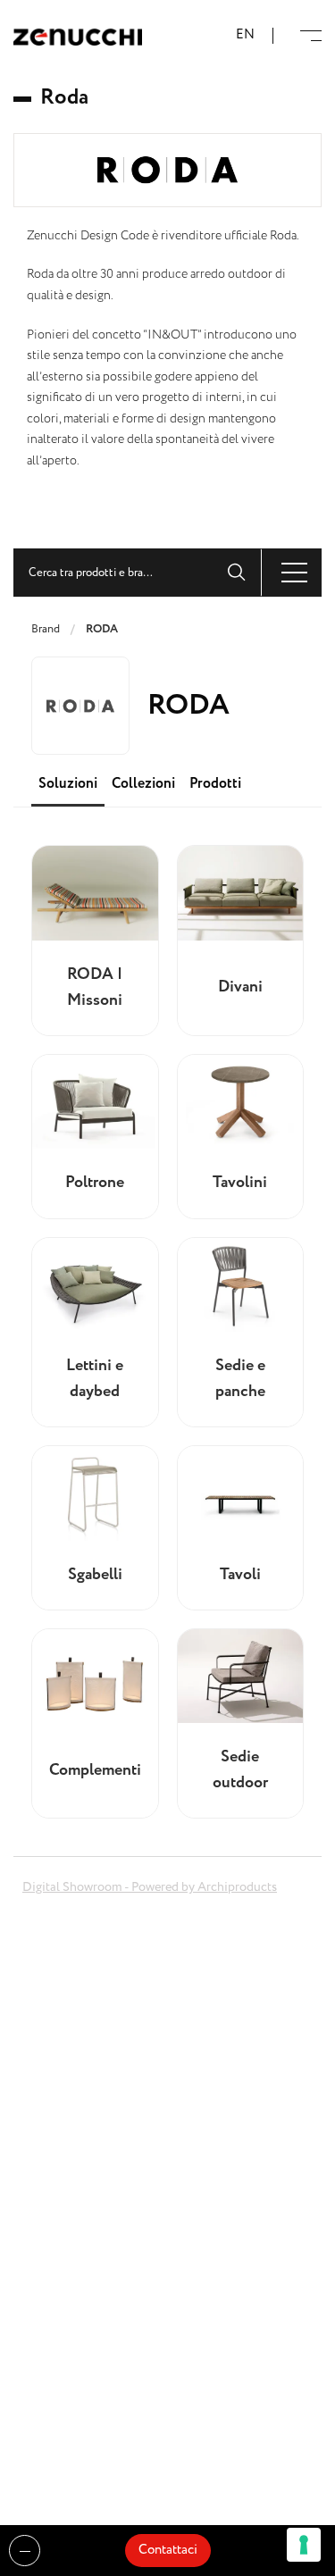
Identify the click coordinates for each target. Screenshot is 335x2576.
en (245, 35)
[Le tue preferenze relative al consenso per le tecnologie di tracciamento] (304, 2545)
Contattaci (168, 2550)
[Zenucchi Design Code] (78, 36)
